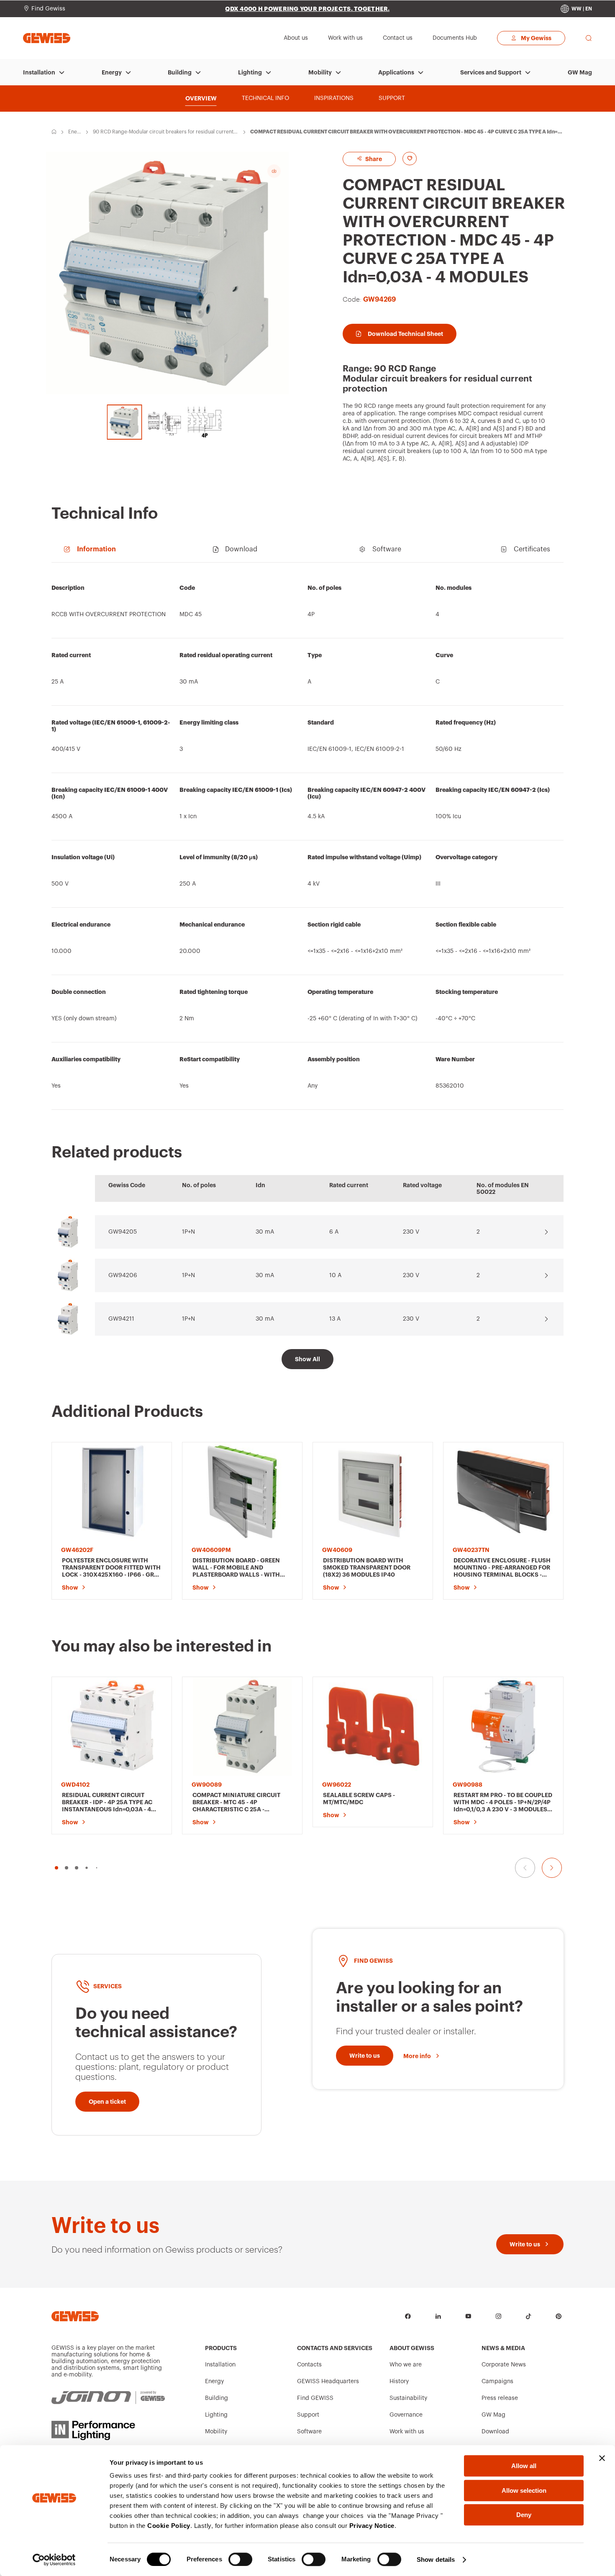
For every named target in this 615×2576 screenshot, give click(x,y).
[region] (307, 840)
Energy (112, 72)
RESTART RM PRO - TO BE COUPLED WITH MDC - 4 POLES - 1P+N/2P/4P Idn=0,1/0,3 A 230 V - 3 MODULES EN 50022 (503, 1803)
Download (495, 2432)
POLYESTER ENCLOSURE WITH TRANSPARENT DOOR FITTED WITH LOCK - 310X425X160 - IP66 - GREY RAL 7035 (111, 1568)
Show (70, 1588)
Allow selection (524, 2490)
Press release (500, 2398)
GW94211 (121, 1319)
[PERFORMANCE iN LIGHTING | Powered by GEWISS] (108, 2430)
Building (180, 72)
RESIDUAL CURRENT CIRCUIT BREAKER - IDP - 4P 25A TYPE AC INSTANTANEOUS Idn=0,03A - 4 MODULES (107, 1803)
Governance (406, 2415)
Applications (396, 72)
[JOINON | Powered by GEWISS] (108, 2398)
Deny (524, 2515)
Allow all (524, 2466)
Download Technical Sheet (405, 334)
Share (373, 159)
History (399, 2381)
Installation (39, 72)
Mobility (320, 72)
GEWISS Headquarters (328, 2381)
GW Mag (580, 72)
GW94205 (123, 1232)
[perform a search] (589, 38)
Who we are (406, 2365)
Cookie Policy (169, 2526)
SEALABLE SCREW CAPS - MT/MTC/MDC (359, 1799)
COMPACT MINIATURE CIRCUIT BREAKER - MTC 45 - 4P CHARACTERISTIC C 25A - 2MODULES (236, 1803)
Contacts (309, 2365)
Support (308, 2415)
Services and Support (491, 72)
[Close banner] (602, 2458)
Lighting (250, 72)
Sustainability (408, 2398)
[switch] (240, 2559)
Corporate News (504, 2365)
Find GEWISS (315, 2398)
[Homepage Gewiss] (47, 38)
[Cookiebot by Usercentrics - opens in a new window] (54, 2560)
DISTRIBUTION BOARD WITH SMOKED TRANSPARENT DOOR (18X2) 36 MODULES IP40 (367, 1567)
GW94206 (123, 1275)
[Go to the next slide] (552, 1868)
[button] (56, 1868)
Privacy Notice (372, 2526)
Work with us (407, 2432)
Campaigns (497, 2381)
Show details (436, 2559)
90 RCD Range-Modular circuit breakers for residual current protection (165, 132)
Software (309, 2432)
